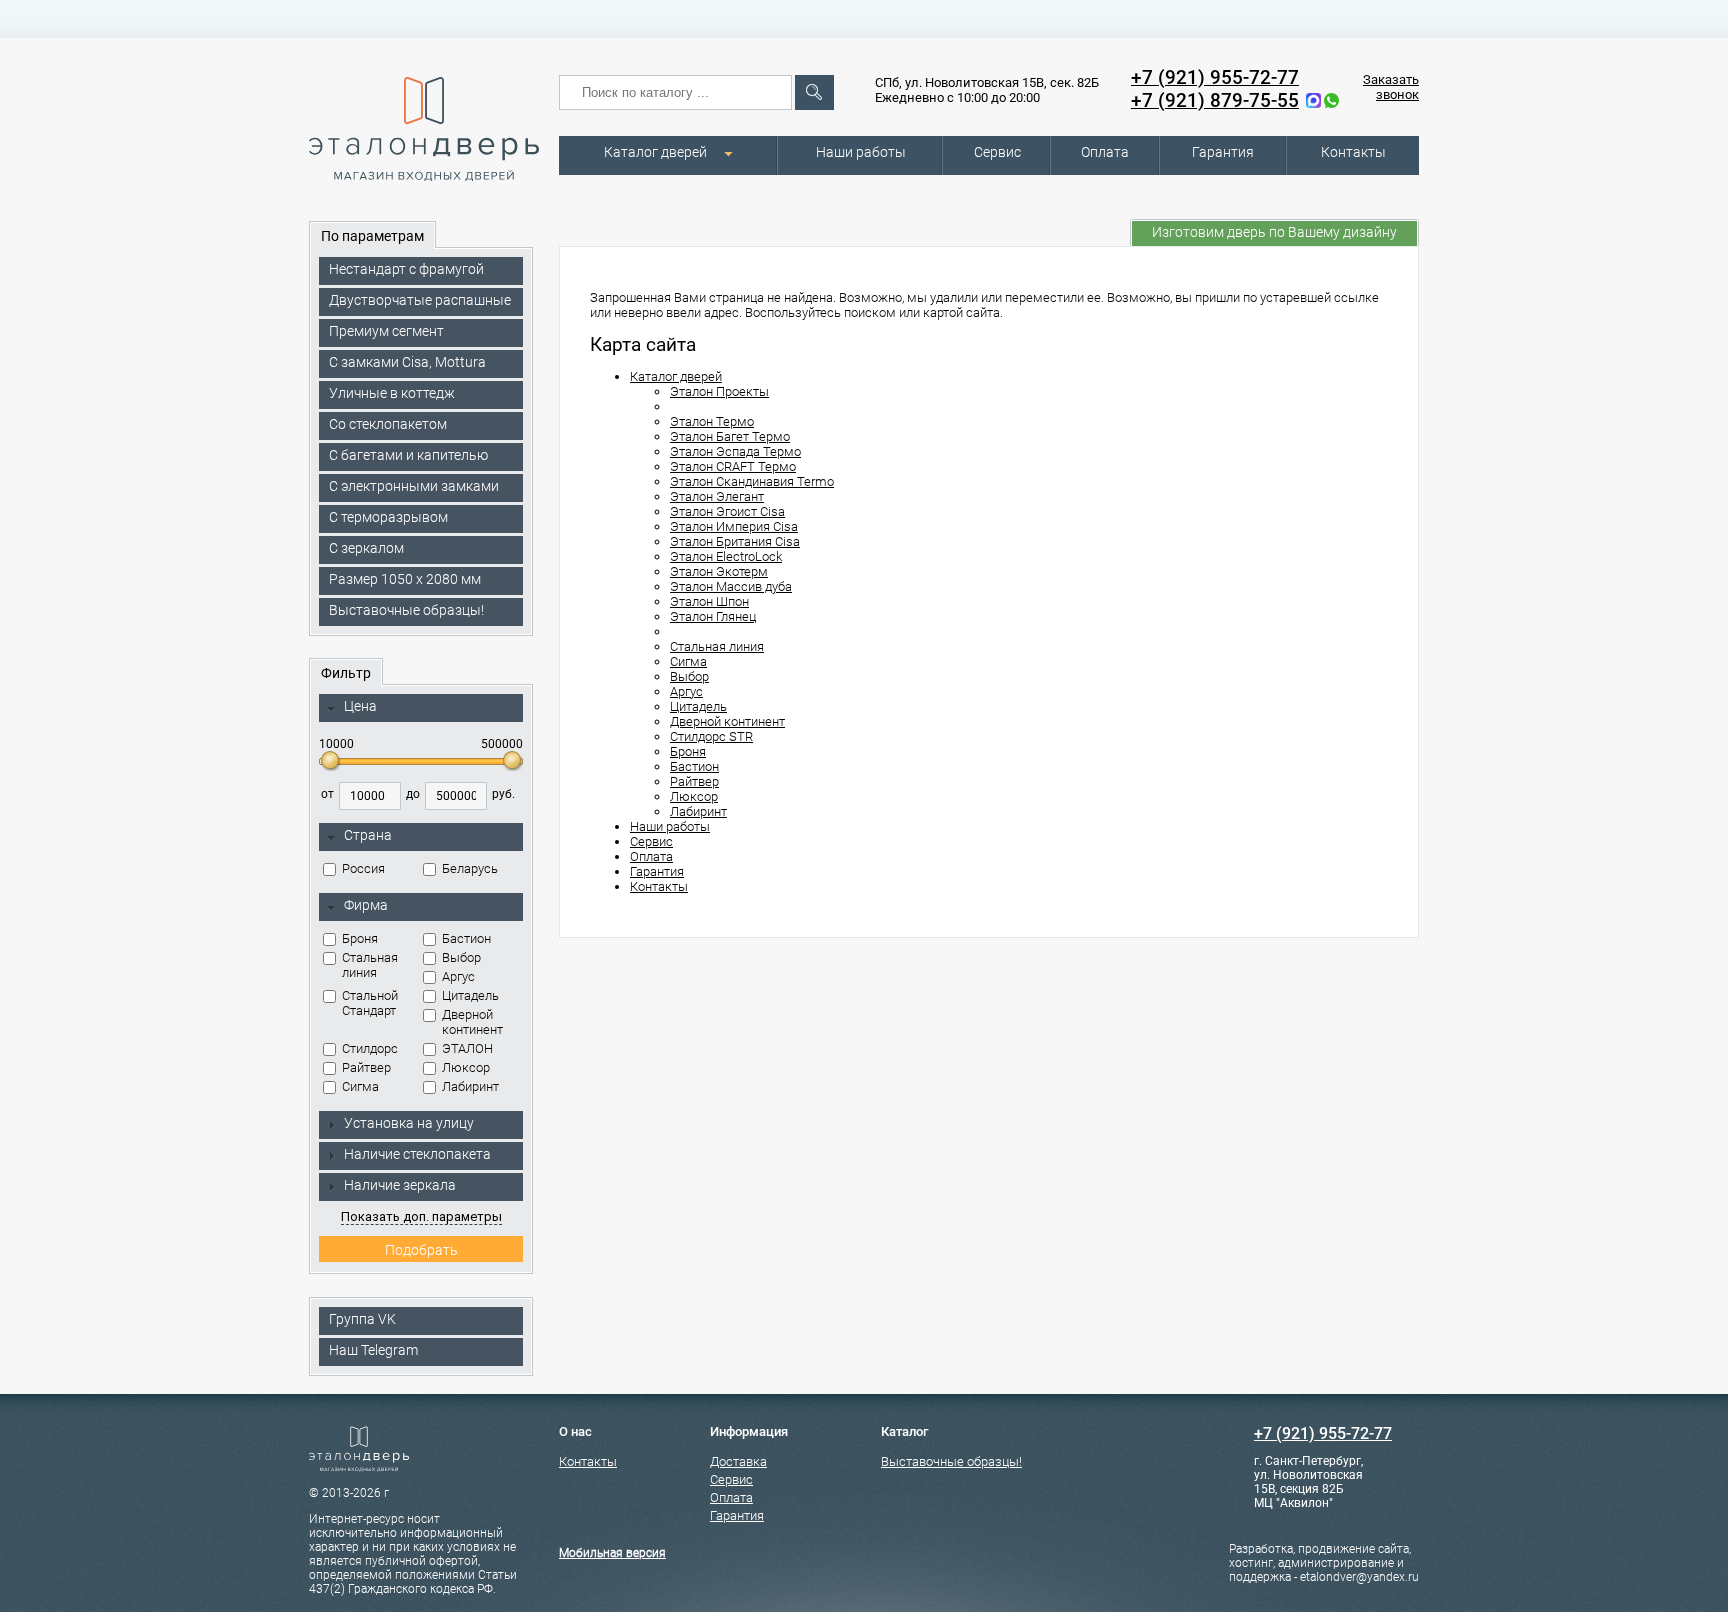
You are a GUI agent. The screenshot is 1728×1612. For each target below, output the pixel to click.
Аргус (458, 976)
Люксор (466, 1067)
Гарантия (1223, 152)
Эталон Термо (712, 421)
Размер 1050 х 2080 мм (405, 579)
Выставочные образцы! (406, 610)
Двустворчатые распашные (420, 300)
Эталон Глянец (713, 616)
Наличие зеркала (400, 1185)
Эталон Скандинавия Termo (752, 481)
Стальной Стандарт (370, 1003)
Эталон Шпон (709, 601)
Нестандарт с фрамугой (406, 269)
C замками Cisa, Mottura (407, 362)
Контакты (1353, 152)
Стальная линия (370, 965)
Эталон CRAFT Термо (733, 466)
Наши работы (861, 152)
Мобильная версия (612, 1553)
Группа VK (362, 1319)
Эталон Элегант (717, 496)
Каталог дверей (655, 152)
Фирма (366, 905)
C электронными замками (414, 486)
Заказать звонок (1391, 87)
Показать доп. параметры (421, 1216)
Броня (360, 938)
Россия (363, 868)
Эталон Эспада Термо (735, 451)
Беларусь (470, 868)
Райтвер (366, 1067)
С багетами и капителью (408, 455)
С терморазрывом (388, 517)
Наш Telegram (373, 1350)
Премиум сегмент (386, 331)
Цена (360, 706)
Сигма (360, 1086)
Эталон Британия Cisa (735, 541)
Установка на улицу (409, 1123)
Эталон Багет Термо (730, 436)
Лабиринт (470, 1086)
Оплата (1105, 152)
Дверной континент (472, 1022)
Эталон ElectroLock (726, 556)
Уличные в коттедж (392, 393)
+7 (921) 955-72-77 (1215, 77)
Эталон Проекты (719, 391)
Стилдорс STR (711, 736)
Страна (368, 835)
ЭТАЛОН (467, 1048)
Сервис (997, 152)
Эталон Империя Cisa (734, 526)
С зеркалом (366, 548)
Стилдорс (370, 1048)
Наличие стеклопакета (417, 1154)
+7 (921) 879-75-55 (1215, 100)
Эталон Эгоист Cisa (727, 511)
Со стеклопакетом (388, 424)
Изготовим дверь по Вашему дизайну (1274, 232)
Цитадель (470, 995)
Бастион (466, 938)
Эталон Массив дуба (731, 586)
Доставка (738, 1461)
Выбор (461, 957)
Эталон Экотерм (719, 571)
